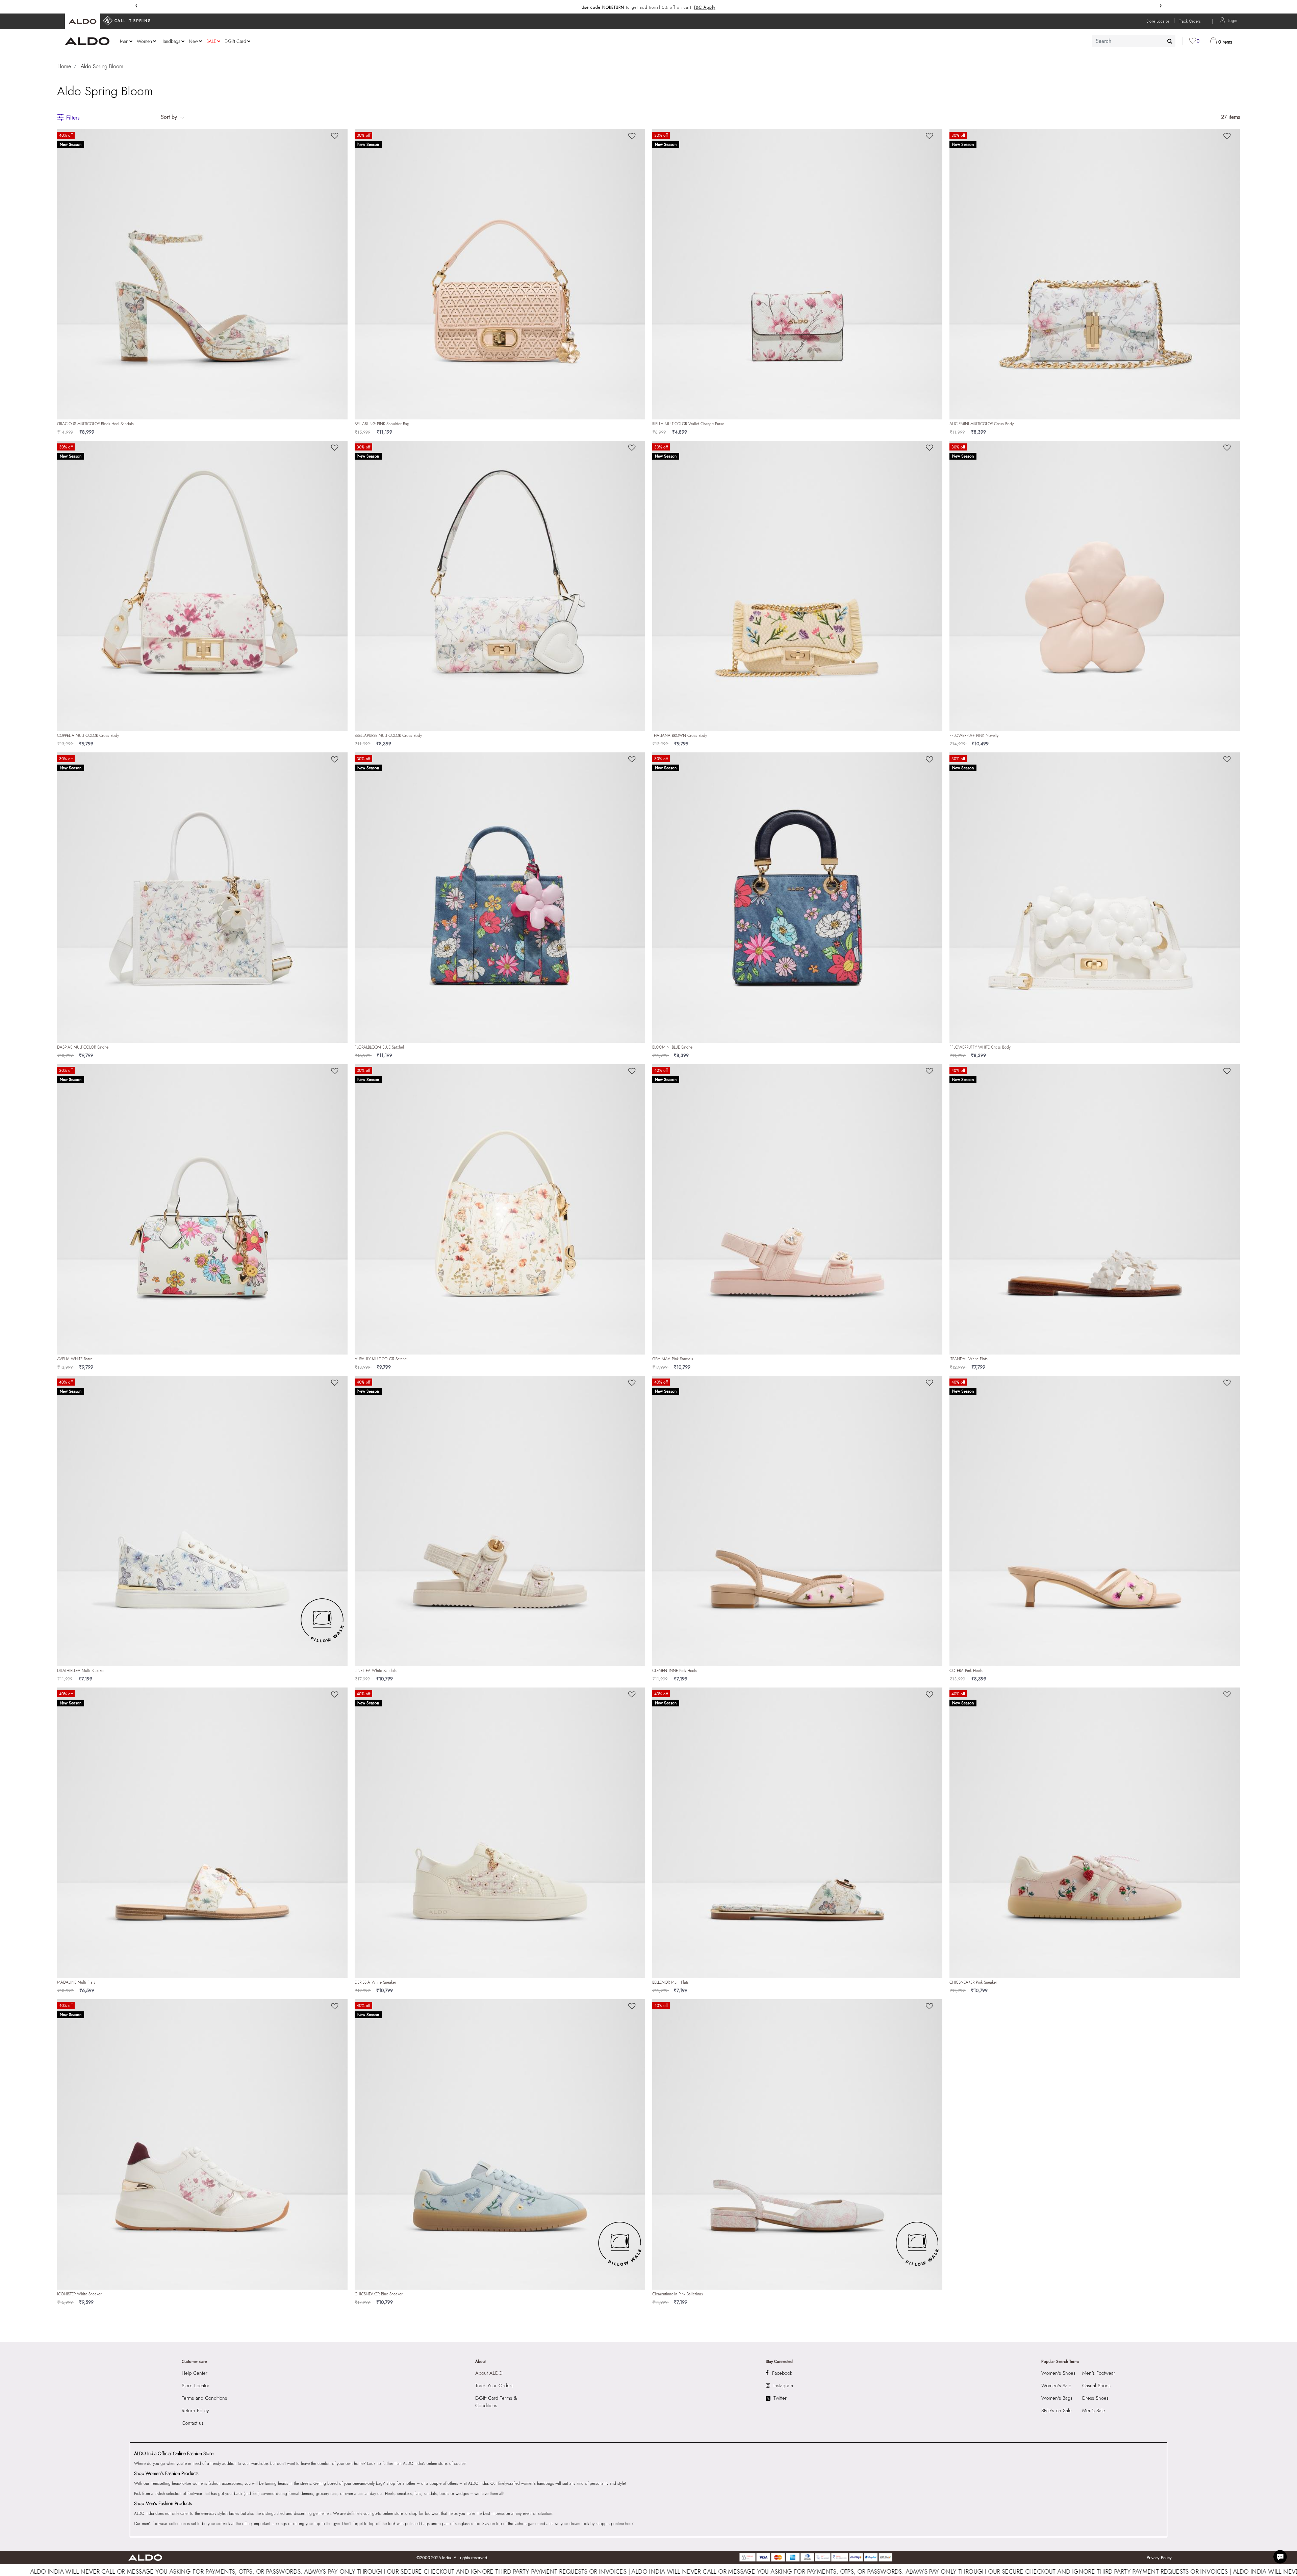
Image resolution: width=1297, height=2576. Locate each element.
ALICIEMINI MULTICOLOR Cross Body (982, 424)
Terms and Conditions (204, 2398)
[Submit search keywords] (1170, 41)
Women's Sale (1056, 2386)
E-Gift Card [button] (235, 41)
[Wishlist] (335, 136)
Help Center (195, 2373)
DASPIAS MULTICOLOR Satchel (83, 1047)
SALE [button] (211, 41)
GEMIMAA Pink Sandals (673, 1359)
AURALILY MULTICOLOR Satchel (381, 1359)
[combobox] (1134, 41)
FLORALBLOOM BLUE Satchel (379, 1047)
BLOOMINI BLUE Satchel (673, 1047)
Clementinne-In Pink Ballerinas (678, 2294)
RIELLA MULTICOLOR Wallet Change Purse (688, 424)
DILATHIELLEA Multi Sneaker (81, 1671)
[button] (1232, 20)
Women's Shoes (1058, 2373)
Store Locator (196, 2386)
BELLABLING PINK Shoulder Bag (382, 424)
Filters (73, 118)
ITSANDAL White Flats (969, 1359)
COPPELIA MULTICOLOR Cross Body (88, 736)
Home (64, 66)
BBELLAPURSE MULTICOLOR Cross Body (388, 736)
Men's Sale (1094, 2411)
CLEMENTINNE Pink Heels (675, 1671)
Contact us (193, 2423)
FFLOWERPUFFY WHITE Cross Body (980, 1047)
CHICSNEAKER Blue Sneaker (379, 2294)
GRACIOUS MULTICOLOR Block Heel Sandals (95, 424)
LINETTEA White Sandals (376, 1671)
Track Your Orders (494, 2386)
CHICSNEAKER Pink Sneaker (973, 1982)
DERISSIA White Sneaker (375, 1982)
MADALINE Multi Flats (76, 1982)
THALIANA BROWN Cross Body (680, 736)
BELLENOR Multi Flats (670, 1982)
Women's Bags (1057, 2398)
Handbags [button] (170, 41)
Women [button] (144, 41)
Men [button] (124, 41)
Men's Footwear (1099, 2373)
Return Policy (195, 2411)
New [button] (193, 41)
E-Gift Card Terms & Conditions (496, 2402)
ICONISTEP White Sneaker (79, 2294)
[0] (1193, 41)
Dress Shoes (1095, 2398)
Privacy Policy (1159, 2558)
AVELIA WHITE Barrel (75, 1359)
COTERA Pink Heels (966, 1671)
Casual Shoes (1096, 2386)
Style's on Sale (1057, 2411)
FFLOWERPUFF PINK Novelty (974, 736)
